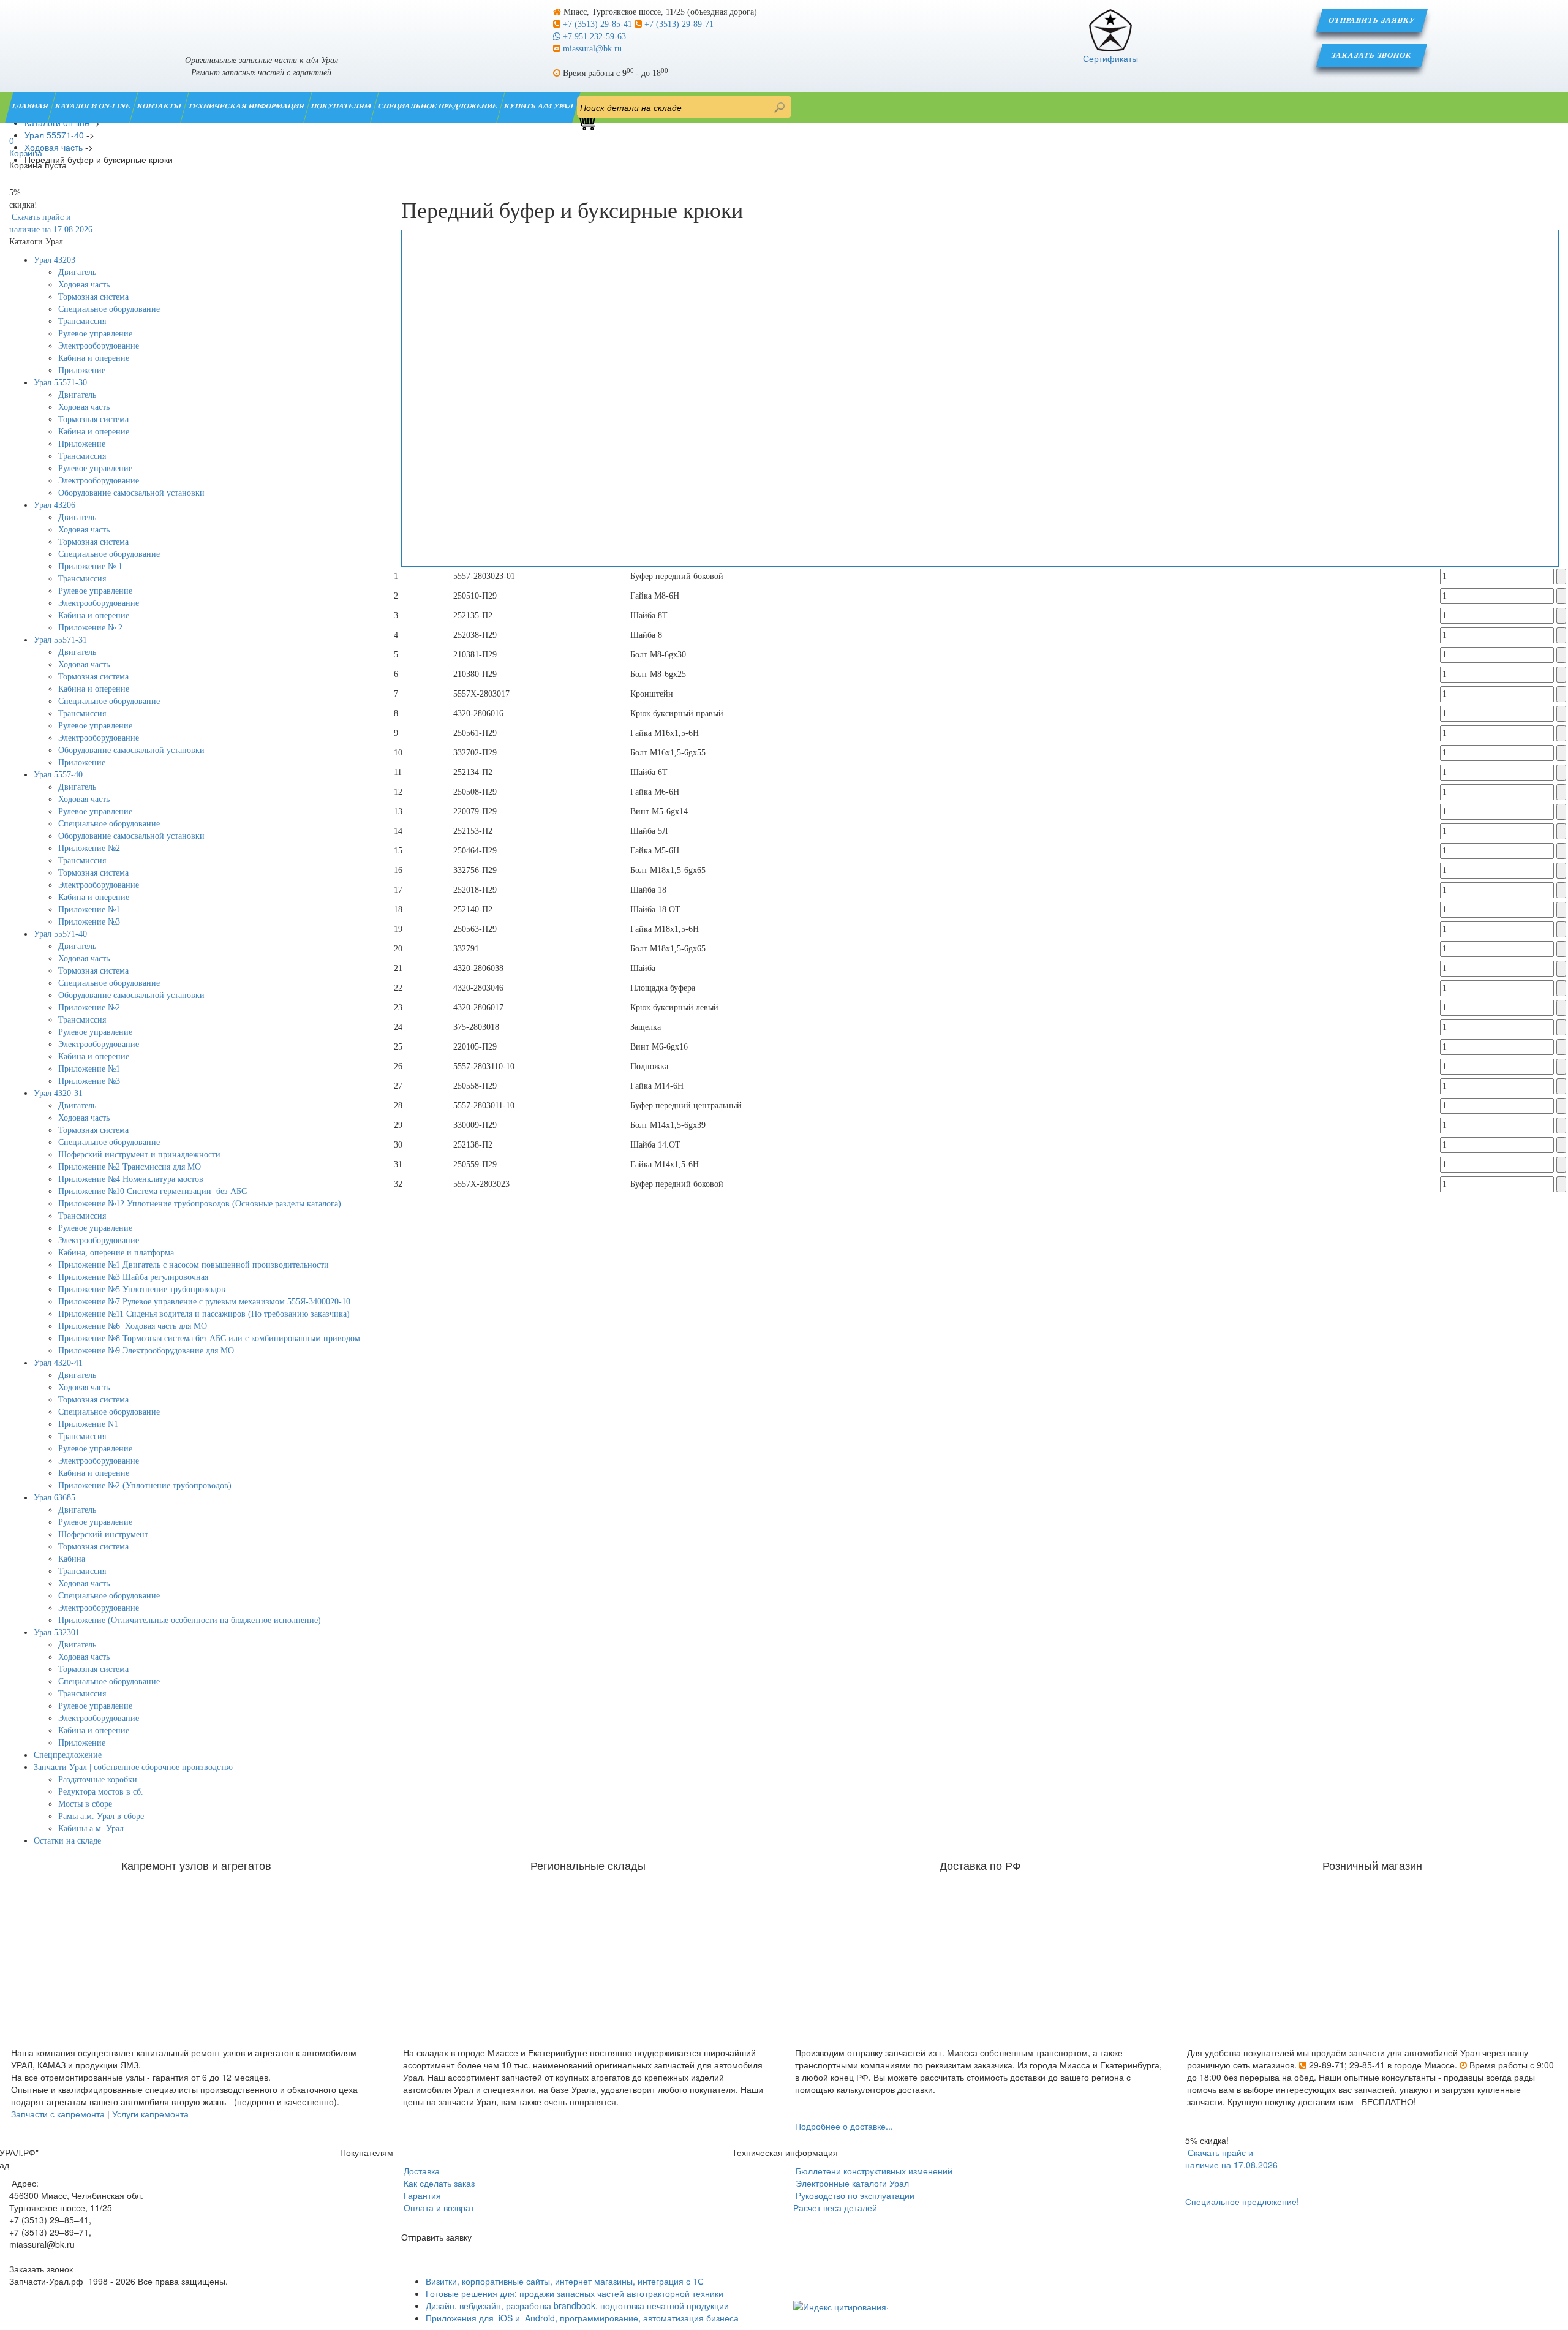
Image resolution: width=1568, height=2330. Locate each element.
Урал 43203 (55, 260)
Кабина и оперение (94, 358)
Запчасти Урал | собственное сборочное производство (133, 1767)
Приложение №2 (89, 848)
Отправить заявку (1372, 20)
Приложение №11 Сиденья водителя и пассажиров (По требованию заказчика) (204, 1314)
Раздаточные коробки (98, 1780)
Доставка (420, 2171)
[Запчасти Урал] (261, 21)
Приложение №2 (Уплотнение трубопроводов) (145, 1485)
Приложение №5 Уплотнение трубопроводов (142, 1289)
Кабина (72, 1559)
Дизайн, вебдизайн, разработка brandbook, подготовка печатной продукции (577, 2305)
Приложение (82, 370)
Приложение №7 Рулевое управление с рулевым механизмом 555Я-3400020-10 (204, 1302)
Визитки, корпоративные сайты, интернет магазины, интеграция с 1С (565, 2281)
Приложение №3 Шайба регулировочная (133, 1277)
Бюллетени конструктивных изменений (873, 2171)
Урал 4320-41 (58, 1363)
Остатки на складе (67, 1841)
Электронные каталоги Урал (851, 2183)
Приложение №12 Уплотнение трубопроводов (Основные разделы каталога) (200, 1204)
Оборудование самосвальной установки (131, 493)
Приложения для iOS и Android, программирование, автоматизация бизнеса (582, 2318)
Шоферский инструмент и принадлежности (139, 1155)
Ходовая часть (84, 285)
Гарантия (421, 2195)
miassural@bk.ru (591, 49)
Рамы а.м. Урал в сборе (101, 1816)
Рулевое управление (95, 334)
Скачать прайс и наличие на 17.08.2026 (1231, 2158)
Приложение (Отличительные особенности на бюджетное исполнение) (190, 1620)
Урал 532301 (57, 1632)
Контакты (160, 106)
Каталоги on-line (93, 106)
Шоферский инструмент (103, 1534)
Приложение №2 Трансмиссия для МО (130, 1167)
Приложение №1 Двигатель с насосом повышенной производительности (194, 1265)
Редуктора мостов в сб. (101, 1792)
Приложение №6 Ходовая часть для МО (133, 1326)
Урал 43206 (55, 505)
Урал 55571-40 (60, 934)
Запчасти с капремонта (58, 2114)
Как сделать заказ (438, 2183)
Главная (31, 106)
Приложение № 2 (90, 628)
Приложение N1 (88, 1424)
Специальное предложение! (1242, 2201)
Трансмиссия (82, 321)
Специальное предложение (438, 106)
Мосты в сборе (85, 1804)
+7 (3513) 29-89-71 (678, 24)
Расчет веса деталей (835, 2207)
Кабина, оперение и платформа (116, 1253)
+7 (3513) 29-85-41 (597, 24)
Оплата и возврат (438, 2207)
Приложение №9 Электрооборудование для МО (146, 1351)
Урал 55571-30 (60, 383)
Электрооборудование (99, 346)
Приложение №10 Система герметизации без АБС (153, 1191)
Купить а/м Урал (539, 106)
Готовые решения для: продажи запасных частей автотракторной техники (575, 2293)
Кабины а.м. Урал (91, 1829)
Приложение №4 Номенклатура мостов (131, 1179)
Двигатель (77, 272)
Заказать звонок (1372, 55)
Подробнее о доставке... (844, 2126)
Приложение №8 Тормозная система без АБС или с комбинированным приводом (209, 1338)
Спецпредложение (68, 1755)
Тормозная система (93, 297)
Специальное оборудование (109, 309)
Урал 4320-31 (58, 1093)
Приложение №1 (89, 910)
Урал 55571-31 (60, 640)
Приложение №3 (89, 922)
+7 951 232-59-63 (593, 36)
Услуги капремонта (150, 2114)
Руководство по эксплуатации (854, 2195)
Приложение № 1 (90, 566)
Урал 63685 (55, 1498)
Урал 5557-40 (58, 775)
